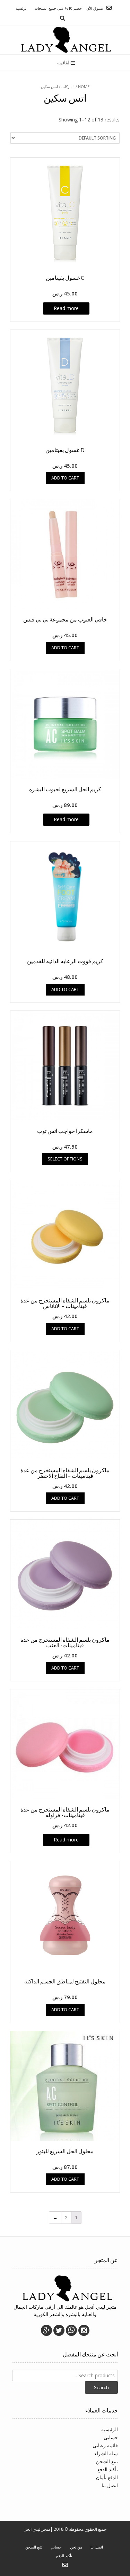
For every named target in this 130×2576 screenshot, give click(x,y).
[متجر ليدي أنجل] (65, 40)
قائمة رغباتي (105, 2445)
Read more (66, 308)
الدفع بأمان (107, 2477)
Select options (65, 1159)
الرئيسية (110, 2429)
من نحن (76, 2547)
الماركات (68, 86)
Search (101, 2387)
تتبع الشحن (107, 2461)
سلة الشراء (106, 2453)
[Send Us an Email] (109, 8)
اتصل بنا (110, 2485)
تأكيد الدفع (108, 2469)
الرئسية (21, 8)
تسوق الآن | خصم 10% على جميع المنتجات (69, 8)
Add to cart (65, 478)
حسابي (111, 2437)
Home (84, 86)
